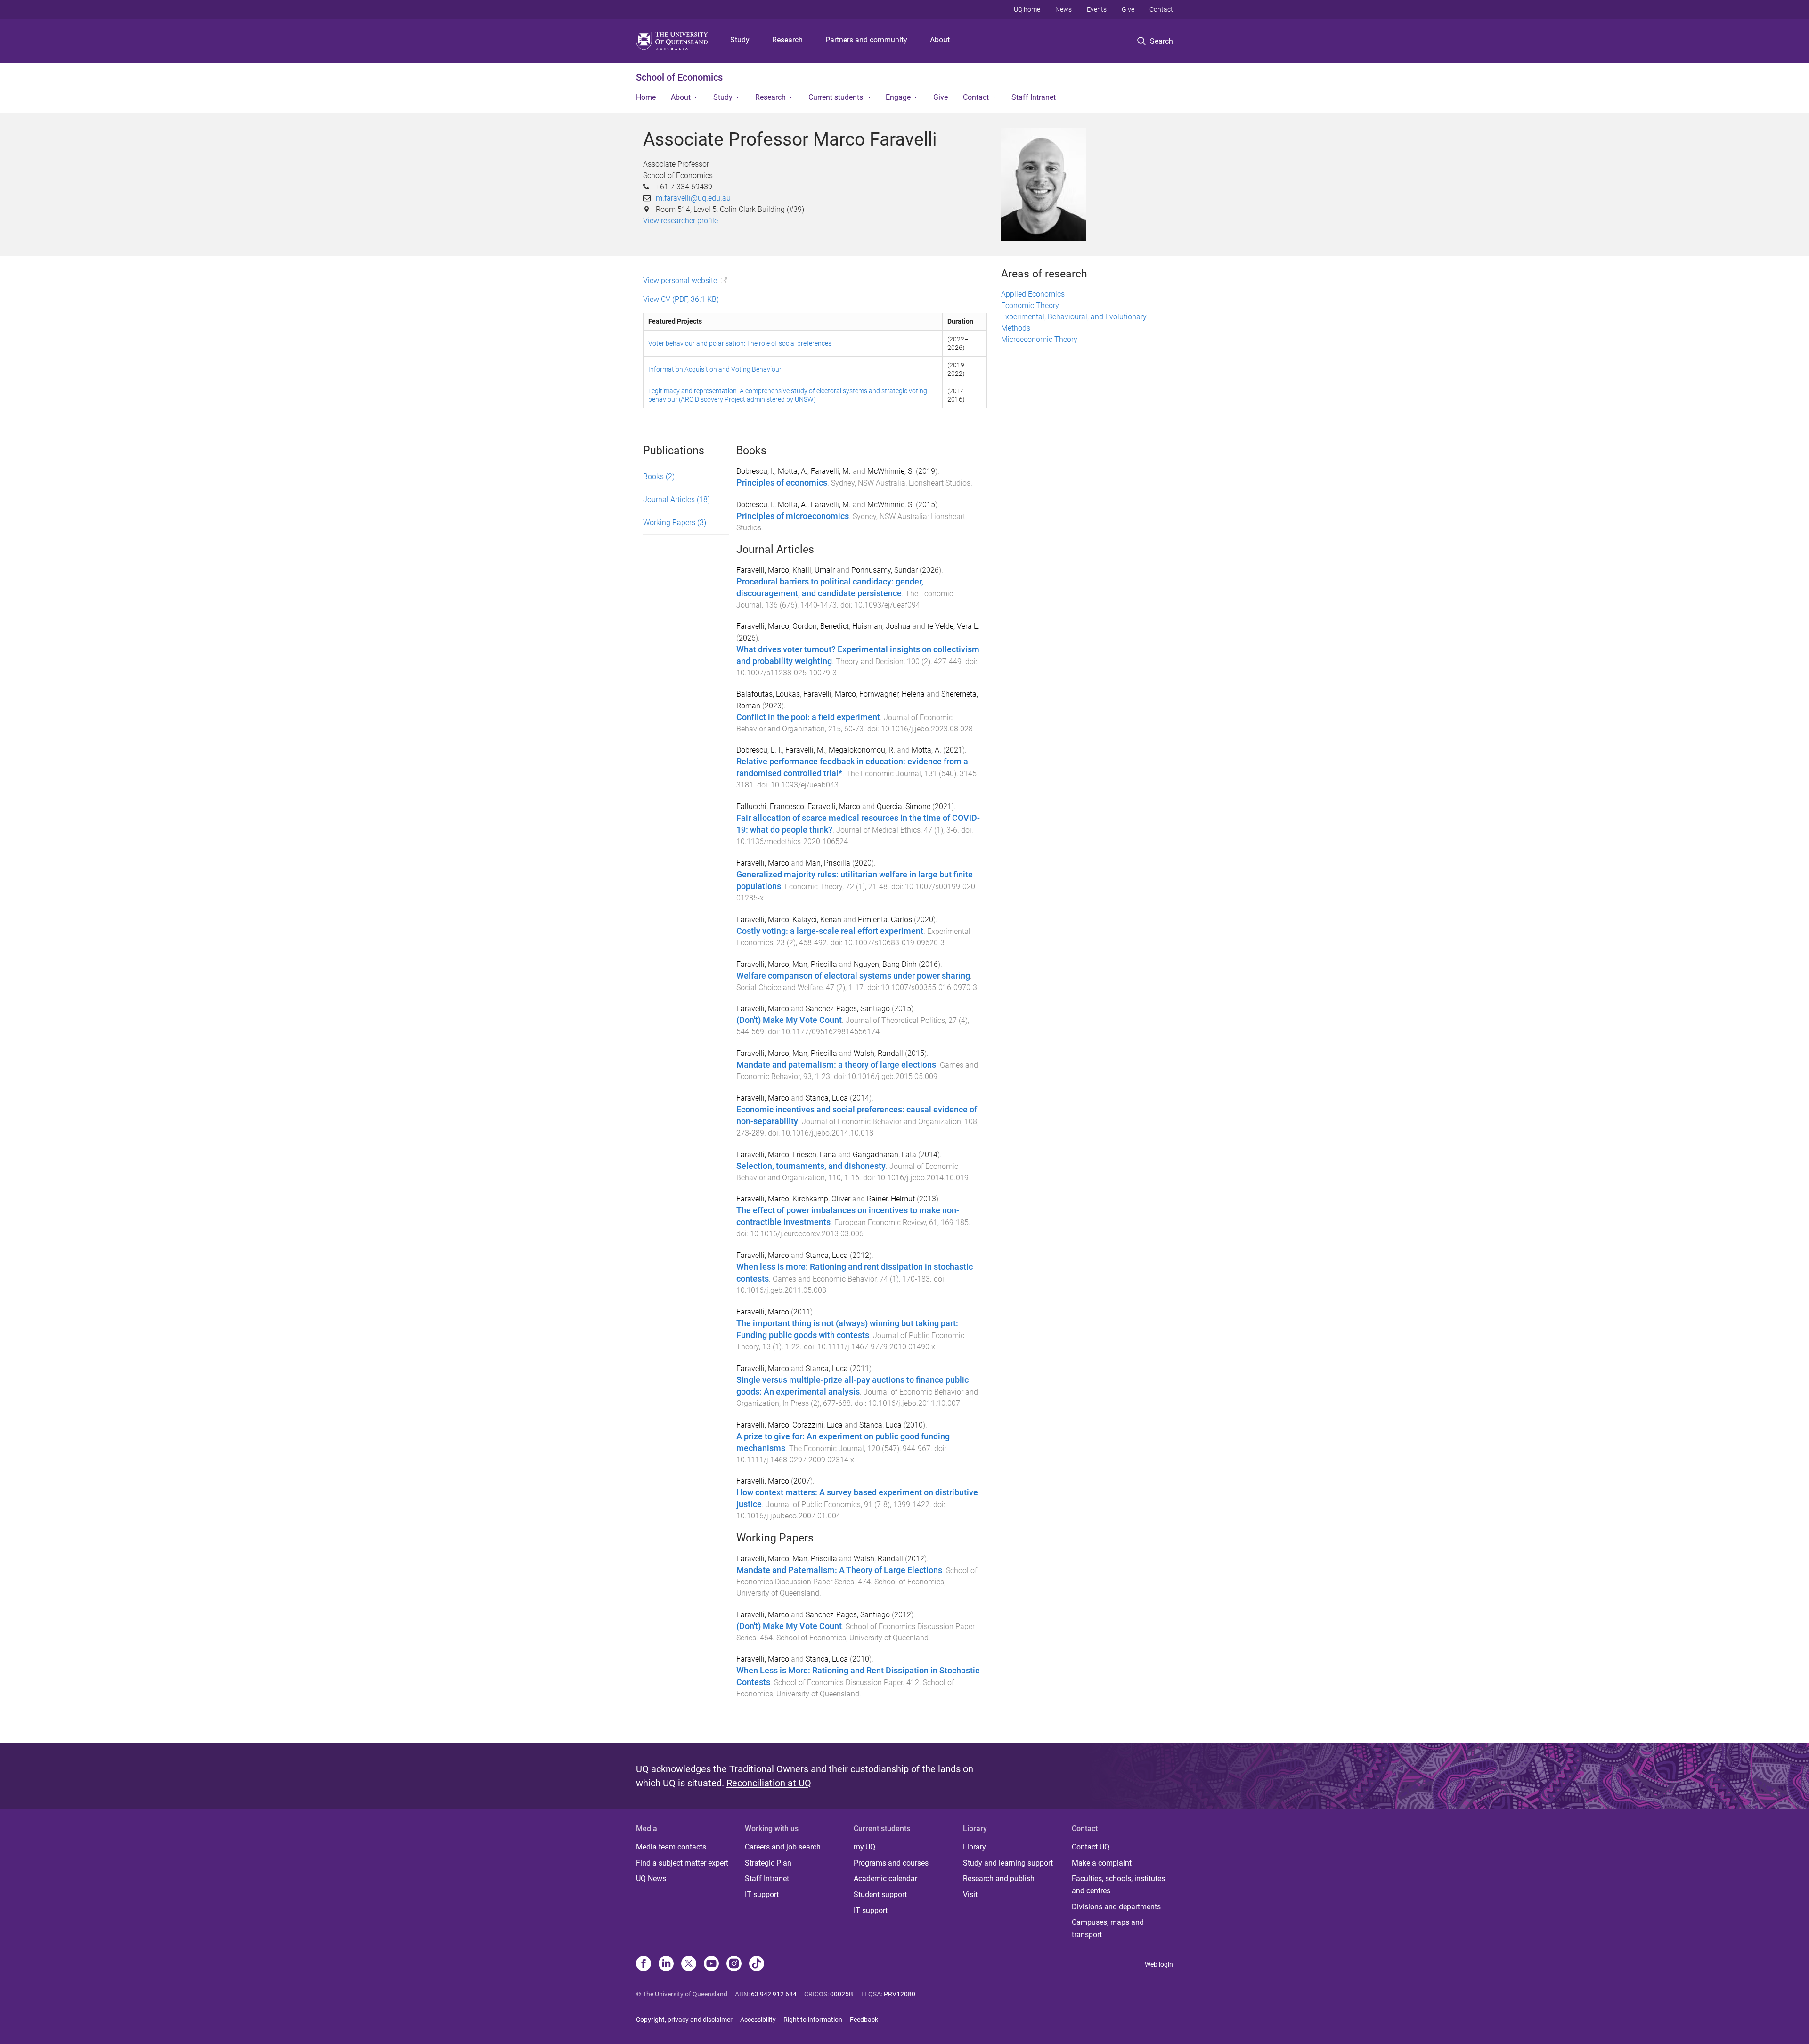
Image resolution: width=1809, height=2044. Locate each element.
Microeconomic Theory (1039, 339)
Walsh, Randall (878, 1053)
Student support (880, 1894)
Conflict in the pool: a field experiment (808, 717)
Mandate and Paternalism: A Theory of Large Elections (839, 1570)
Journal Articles (676, 499)
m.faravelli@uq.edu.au (693, 198)
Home (646, 97)
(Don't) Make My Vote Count (789, 1020)
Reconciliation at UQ (769, 1783)
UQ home (1027, 9)
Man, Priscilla (828, 863)
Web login (1159, 1964)
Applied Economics (1033, 294)
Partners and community (866, 40)
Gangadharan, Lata (884, 1155)
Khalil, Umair (814, 570)
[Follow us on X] (689, 1964)
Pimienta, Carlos (885, 920)
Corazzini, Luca (818, 1425)
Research (787, 40)
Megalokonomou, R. (862, 750)
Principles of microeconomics (793, 516)
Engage (898, 97)
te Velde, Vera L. (953, 626)
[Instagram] (734, 1964)
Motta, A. (793, 471)
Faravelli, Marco (763, 570)
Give (1128, 9)
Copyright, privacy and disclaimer (684, 2020)
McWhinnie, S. (891, 471)
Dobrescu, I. (755, 471)
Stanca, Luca (827, 1098)
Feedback (864, 2020)
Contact (1161, 9)
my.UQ (864, 1847)
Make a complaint (1102, 1863)
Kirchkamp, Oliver (821, 1199)
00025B (842, 1994)
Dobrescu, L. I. (759, 750)
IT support (762, 1894)
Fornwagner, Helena (892, 694)
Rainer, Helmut (891, 1199)
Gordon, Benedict (821, 626)
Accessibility (758, 2020)
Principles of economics (782, 483)
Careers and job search (783, 1847)
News (1063, 9)
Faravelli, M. (831, 471)
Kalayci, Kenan (817, 920)
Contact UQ (1091, 1847)
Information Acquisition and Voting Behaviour (715, 369)
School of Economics (679, 77)
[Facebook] (644, 1964)
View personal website (680, 280)
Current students (836, 97)
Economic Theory (1030, 305)
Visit (970, 1894)
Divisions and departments (1116, 1907)
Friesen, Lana (814, 1155)
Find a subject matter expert (682, 1863)
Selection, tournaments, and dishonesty (811, 1166)
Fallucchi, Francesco (770, 807)
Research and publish (999, 1878)
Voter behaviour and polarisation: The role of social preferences (740, 343)
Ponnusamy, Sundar (884, 570)
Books (659, 476)
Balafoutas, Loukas (768, 694)
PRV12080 (900, 1994)
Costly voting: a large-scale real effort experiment (830, 931)
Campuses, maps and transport (1108, 1928)
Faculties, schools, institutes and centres (1118, 1885)
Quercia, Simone (904, 807)
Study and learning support (1008, 1863)
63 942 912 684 (774, 1994)
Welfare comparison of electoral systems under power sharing (853, 976)
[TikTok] (757, 1964)
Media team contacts (671, 1847)
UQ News (651, 1878)
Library (974, 1847)
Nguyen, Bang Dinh (885, 964)
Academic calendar (885, 1878)
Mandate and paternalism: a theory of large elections (836, 1065)
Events (1097, 9)
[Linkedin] (666, 1964)
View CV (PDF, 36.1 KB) (681, 299)
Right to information (813, 2020)
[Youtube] (711, 1964)
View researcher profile (680, 221)
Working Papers (675, 523)
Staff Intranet (1034, 97)
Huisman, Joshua (881, 626)
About (940, 40)
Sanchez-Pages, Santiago (848, 1009)
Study (740, 40)
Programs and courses (891, 1863)
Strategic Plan (768, 1863)
